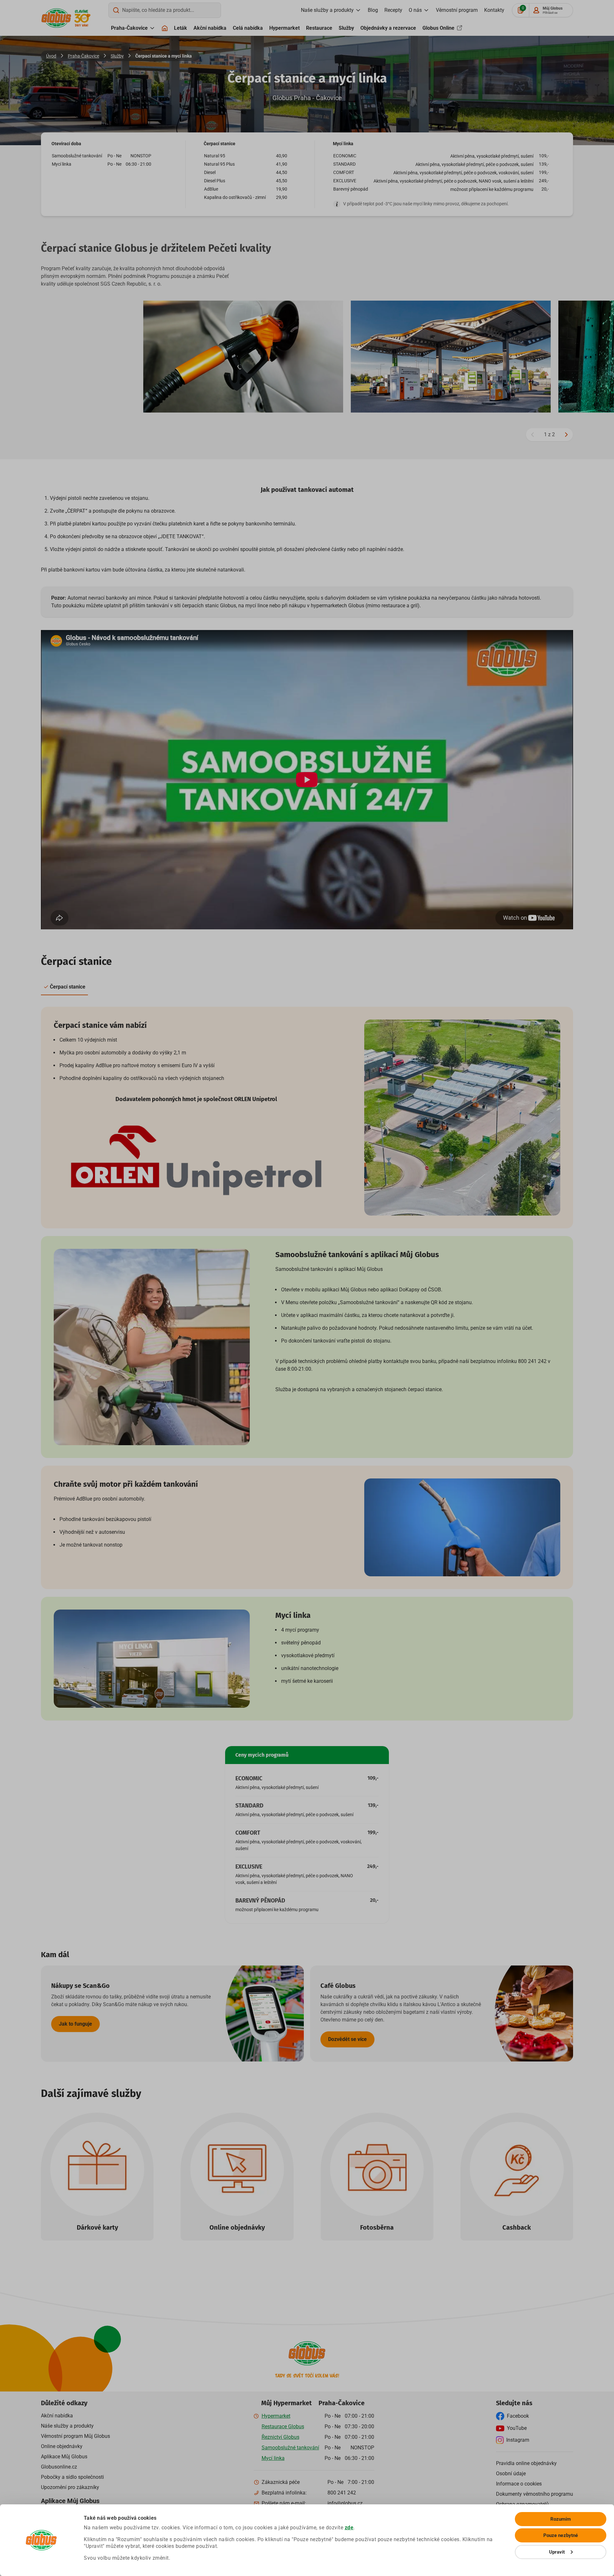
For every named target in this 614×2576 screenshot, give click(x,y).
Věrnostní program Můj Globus (75, 2436)
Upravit (557, 2552)
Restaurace (319, 28)
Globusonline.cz (59, 2467)
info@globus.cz (345, 2503)
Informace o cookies (519, 2484)
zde (349, 2528)
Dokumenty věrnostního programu (535, 2494)
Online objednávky (237, 2227)
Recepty (393, 10)
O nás (415, 10)
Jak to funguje (75, 2024)
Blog (373, 10)
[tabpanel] (307, 1364)
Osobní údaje (511, 2474)
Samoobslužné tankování (290, 2448)
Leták (181, 28)
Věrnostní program (457, 10)
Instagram (518, 2440)
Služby (346, 28)
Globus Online (439, 28)
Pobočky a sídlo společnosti (72, 2477)
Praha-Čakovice (129, 28)
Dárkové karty (97, 2227)
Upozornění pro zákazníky (70, 2487)
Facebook (518, 2416)
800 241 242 (342, 2493)
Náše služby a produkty (67, 2426)
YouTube (517, 2428)
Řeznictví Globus (280, 2437)
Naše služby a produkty (327, 10)
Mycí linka (273, 2458)
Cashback (517, 2227)
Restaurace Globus (283, 2426)
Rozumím (561, 2519)
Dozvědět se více (347, 2039)
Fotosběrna (377, 2227)
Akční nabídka (210, 28)
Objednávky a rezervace (388, 28)
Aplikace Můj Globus (64, 2457)
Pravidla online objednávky (526, 2463)
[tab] (64, 987)
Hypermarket (284, 28)
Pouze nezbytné (561, 2535)
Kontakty (494, 10)
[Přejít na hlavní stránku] (56, 18)
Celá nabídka (248, 28)
